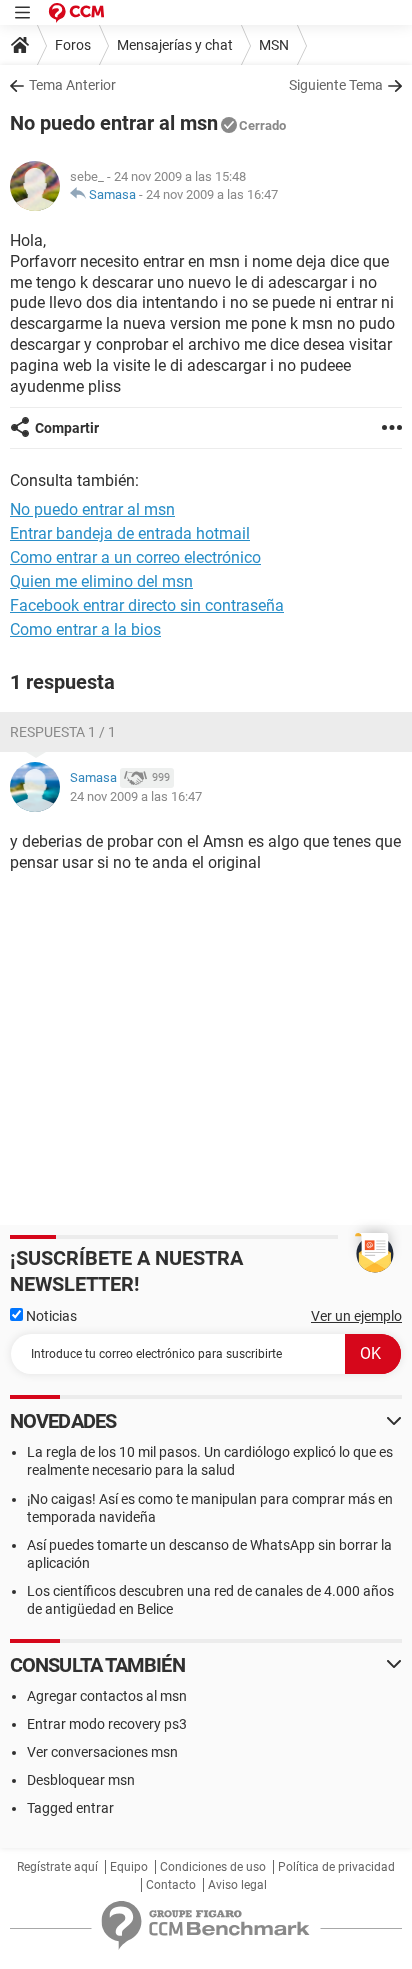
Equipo (129, 1867)
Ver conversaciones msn (102, 1752)
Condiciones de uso (213, 1867)
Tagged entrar (70, 1808)
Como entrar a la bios (85, 629)
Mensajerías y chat (175, 45)
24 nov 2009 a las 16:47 (212, 194)
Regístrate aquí (57, 1867)
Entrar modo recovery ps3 (107, 1724)
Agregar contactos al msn (107, 1696)
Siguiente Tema (336, 85)
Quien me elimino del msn (101, 581)
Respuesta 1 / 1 (63, 732)
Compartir (67, 428)
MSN (274, 45)
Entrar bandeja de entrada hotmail (130, 533)
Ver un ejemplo (356, 1316)
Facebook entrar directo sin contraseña (147, 605)
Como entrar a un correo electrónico (135, 557)
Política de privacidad (336, 1867)
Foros (73, 45)
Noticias (50, 1316)
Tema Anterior (72, 85)
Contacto (171, 1885)
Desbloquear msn (81, 1780)
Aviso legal (237, 1885)
